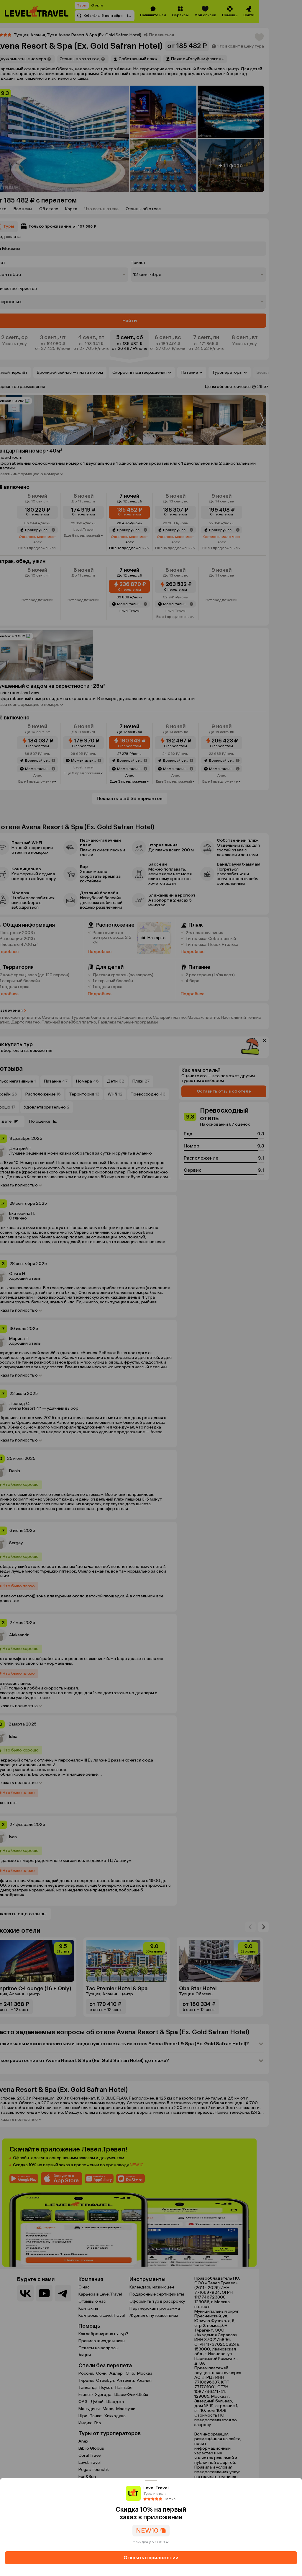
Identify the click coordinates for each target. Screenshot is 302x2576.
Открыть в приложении (151, 2558)
